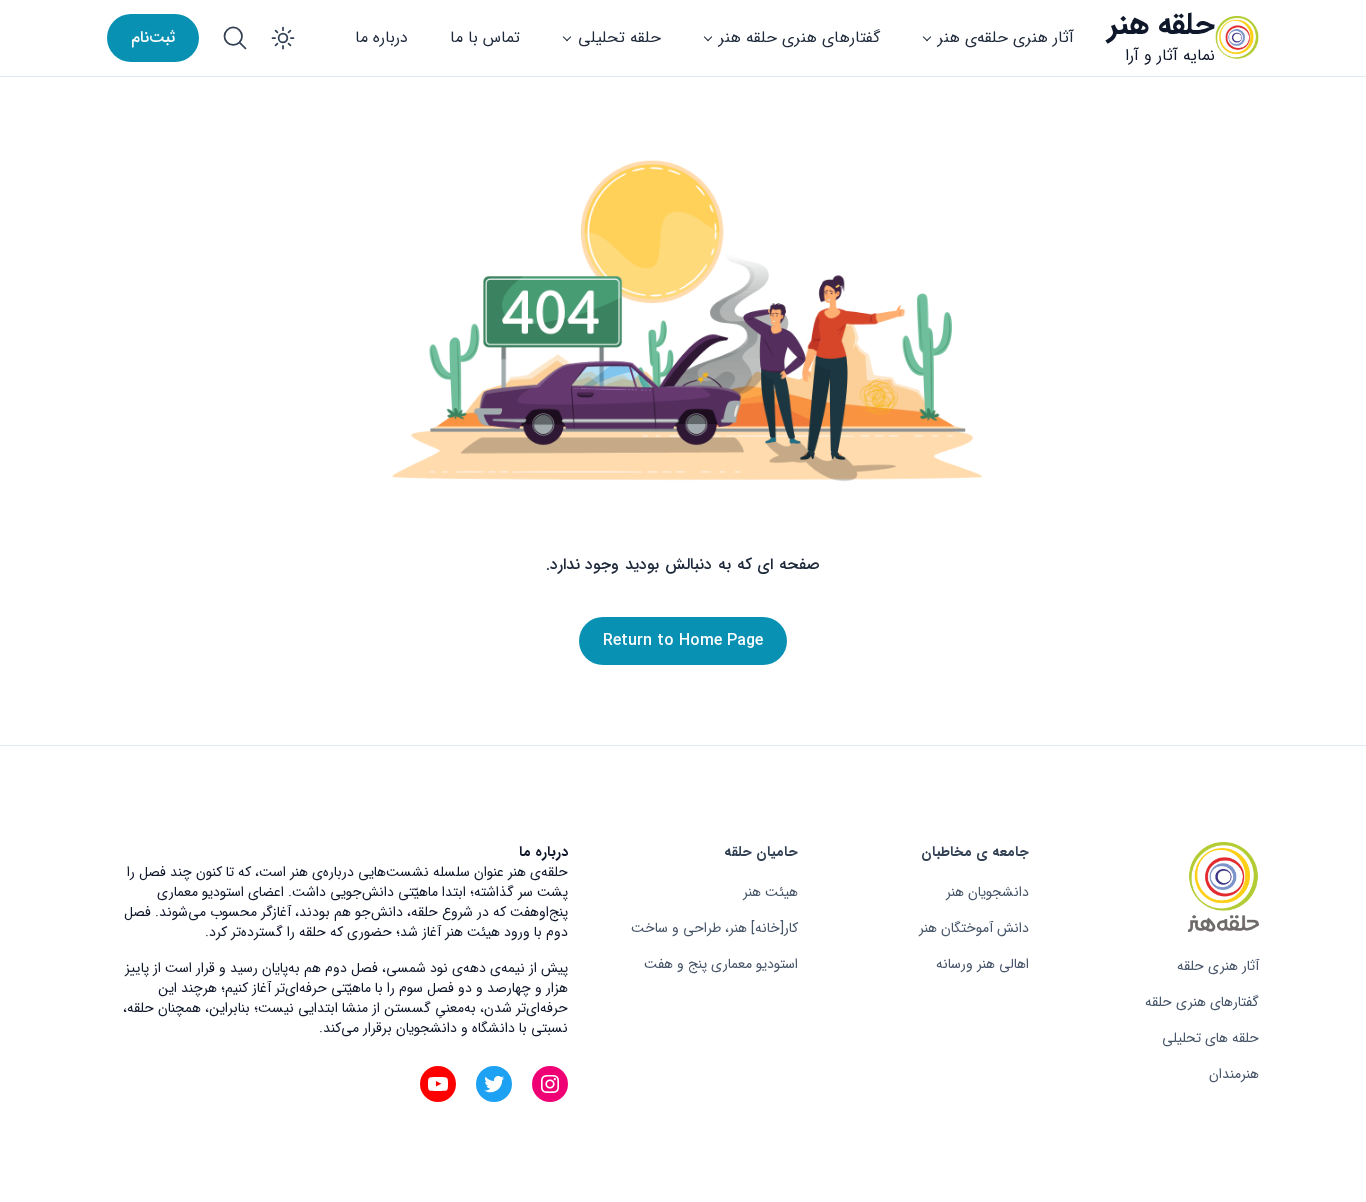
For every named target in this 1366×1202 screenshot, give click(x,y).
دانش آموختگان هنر (974, 928)
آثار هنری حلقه (1218, 966)
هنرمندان (1234, 1074)
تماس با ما (485, 37)
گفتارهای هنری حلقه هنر (799, 37)
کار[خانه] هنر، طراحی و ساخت (714, 928)
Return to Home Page (683, 640)
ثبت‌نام (153, 37)
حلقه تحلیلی (619, 37)
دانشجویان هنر (987, 892)
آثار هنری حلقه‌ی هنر (1006, 37)
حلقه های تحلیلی (1210, 1038)
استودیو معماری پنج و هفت (721, 964)
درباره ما (381, 37)
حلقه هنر (1161, 25)
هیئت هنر (770, 892)
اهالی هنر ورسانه (982, 964)
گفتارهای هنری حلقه (1202, 1002)
